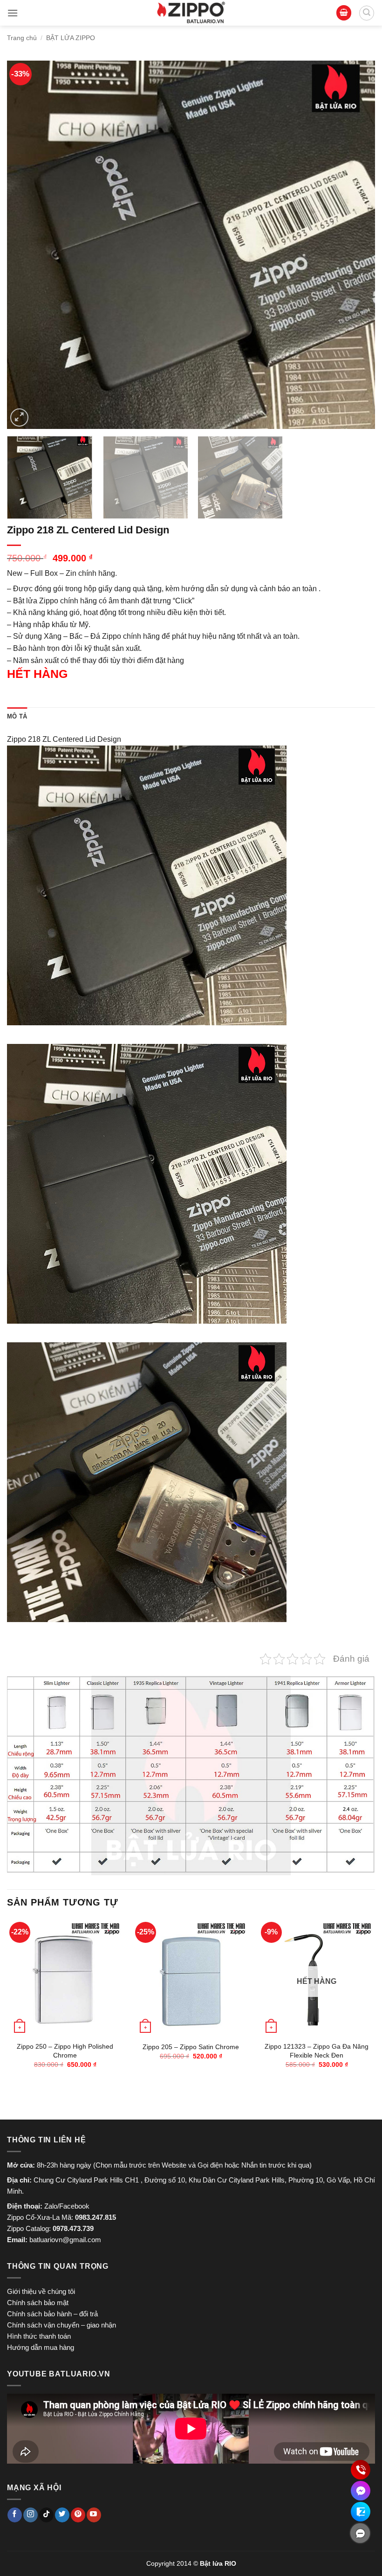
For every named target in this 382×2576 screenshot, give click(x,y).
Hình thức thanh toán (39, 2336)
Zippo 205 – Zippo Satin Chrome (191, 2047)
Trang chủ (22, 38)
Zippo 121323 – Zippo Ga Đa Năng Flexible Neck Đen (317, 2051)
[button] (13, 13)
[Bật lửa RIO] (191, 13)
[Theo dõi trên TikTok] (46, 2515)
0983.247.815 (95, 2217)
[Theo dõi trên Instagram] (31, 2515)
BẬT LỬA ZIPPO (71, 38)
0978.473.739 (73, 2228)
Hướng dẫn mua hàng (41, 2347)
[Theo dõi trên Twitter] (62, 2515)
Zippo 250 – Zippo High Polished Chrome (65, 2051)
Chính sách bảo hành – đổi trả (52, 2314)
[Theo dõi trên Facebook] (15, 2515)
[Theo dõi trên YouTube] (94, 2515)
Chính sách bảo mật (38, 2303)
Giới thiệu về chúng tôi (41, 2291)
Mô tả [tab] (17, 716)
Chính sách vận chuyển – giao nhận (61, 2325)
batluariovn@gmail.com (65, 2240)
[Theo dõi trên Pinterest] (78, 2515)
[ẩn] (360, 2533)
